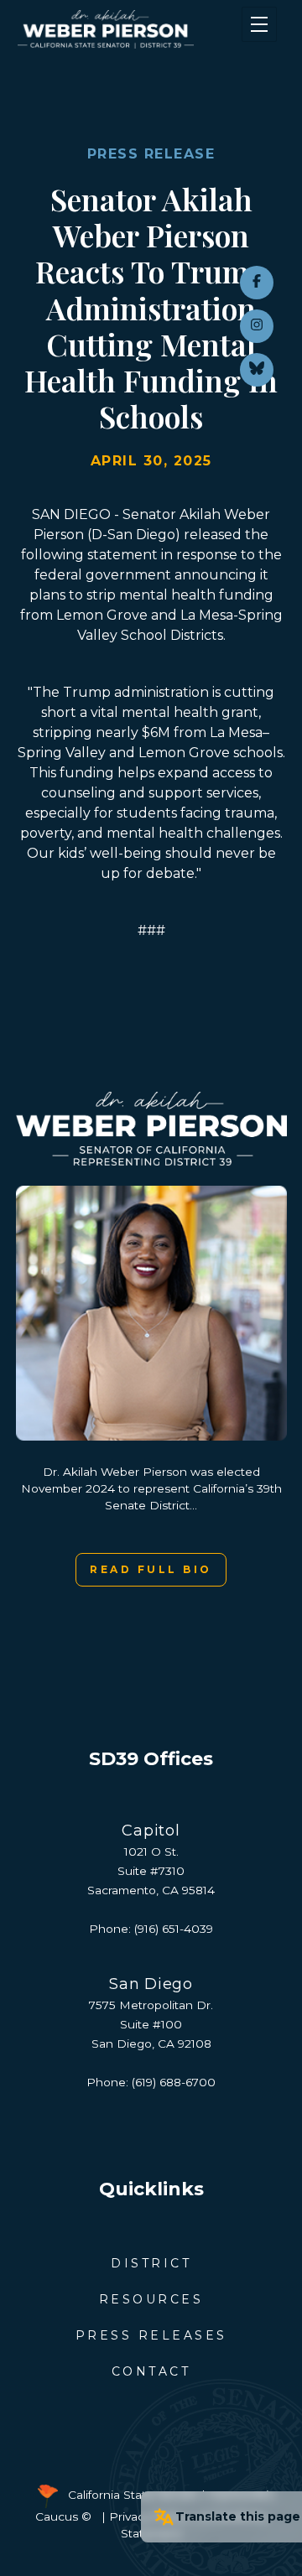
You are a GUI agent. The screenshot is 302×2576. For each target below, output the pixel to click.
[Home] (129, 29)
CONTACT (151, 2371)
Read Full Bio (151, 1569)
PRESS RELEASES (151, 2335)
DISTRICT (151, 2263)
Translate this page (238, 2516)
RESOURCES (151, 2299)
